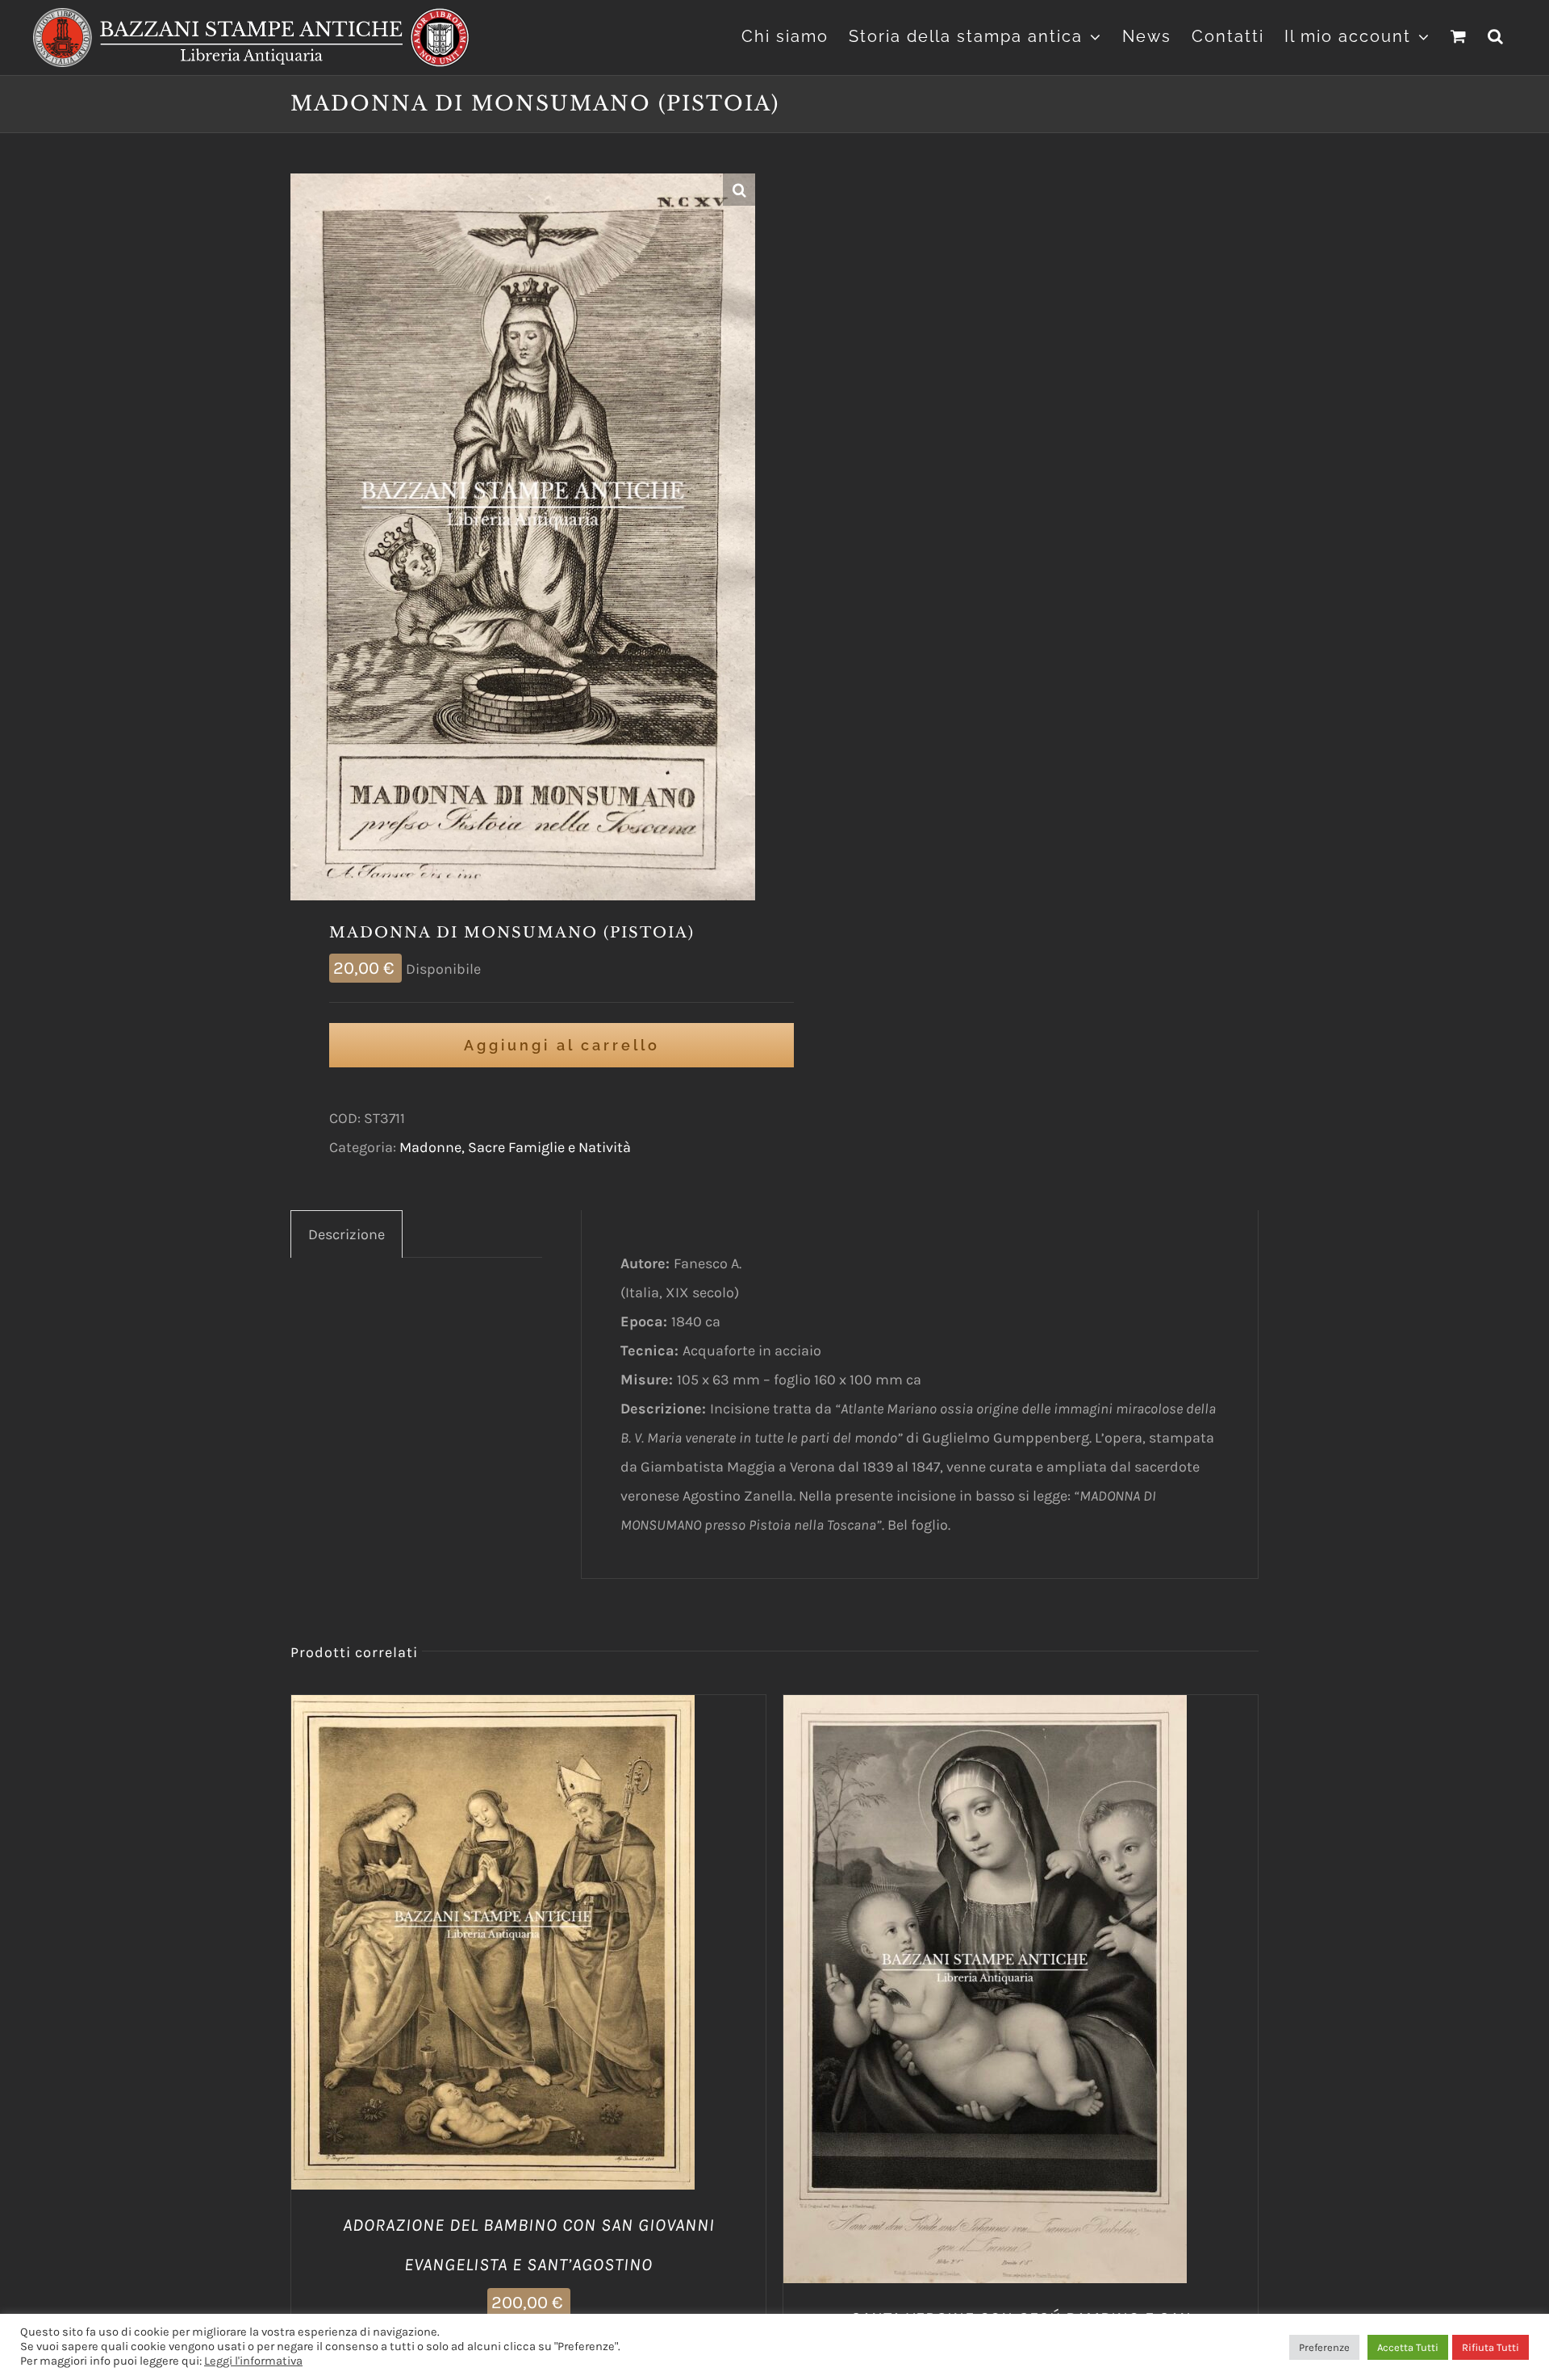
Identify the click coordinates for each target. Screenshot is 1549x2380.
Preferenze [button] (1324, 2347)
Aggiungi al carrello (562, 1045)
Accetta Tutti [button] (1408, 2347)
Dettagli (575, 1946)
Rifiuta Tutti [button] (1491, 2347)
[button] (1496, 34)
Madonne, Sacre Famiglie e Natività (515, 1147)
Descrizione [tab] (347, 1234)
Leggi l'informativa (253, 2361)
